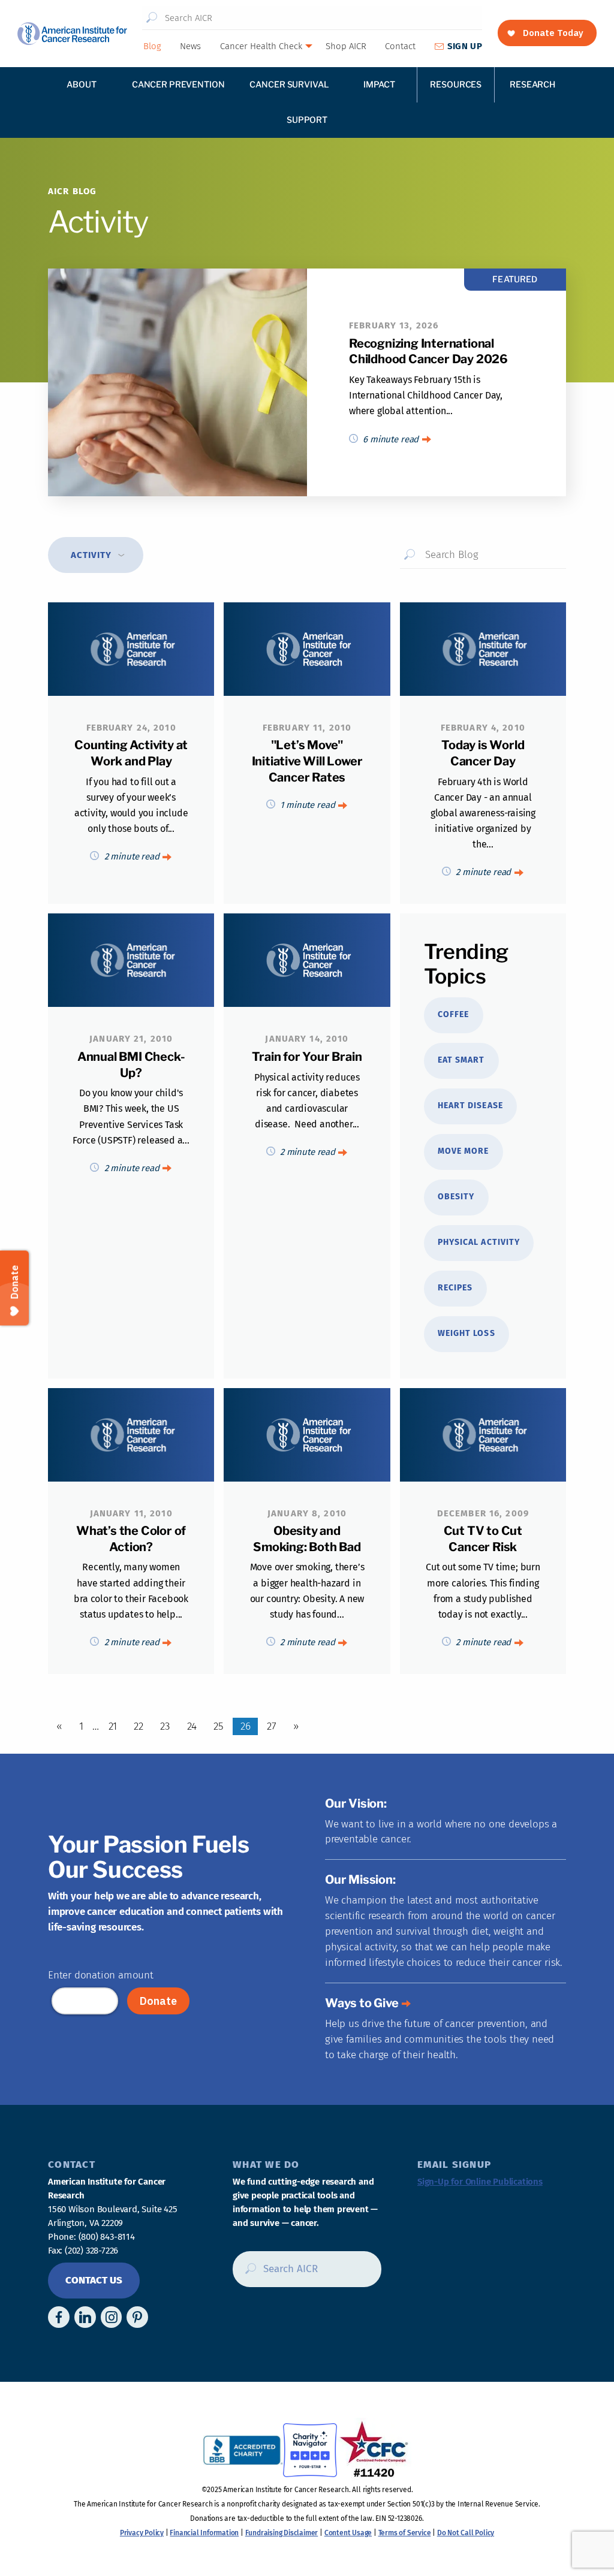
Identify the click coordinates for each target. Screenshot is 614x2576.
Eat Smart (461, 1060)
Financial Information (204, 2533)
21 (113, 1726)
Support (307, 120)
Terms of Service (405, 2533)
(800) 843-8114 (107, 2237)
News (190, 46)
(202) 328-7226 (91, 2251)
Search (152, 18)
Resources (456, 84)
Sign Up (465, 46)
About (81, 84)
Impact (379, 84)
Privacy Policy (142, 2533)
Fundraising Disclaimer (282, 2533)
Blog (152, 46)
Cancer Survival (289, 84)
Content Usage (348, 2533)
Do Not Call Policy (466, 2533)
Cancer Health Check (261, 46)
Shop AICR (346, 46)
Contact (400, 46)
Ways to (362, 2003)
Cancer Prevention (178, 84)
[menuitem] (152, 46)
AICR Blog (72, 191)
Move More (463, 1151)
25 (219, 1726)
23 (165, 1726)
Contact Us (94, 2280)
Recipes (455, 1288)
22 (139, 1726)
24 (192, 1726)
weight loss (466, 1333)
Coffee (453, 1014)
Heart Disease (470, 1105)
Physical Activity (479, 1242)
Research (532, 84)
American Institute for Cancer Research (72, 34)
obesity (456, 1197)
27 (272, 1726)
